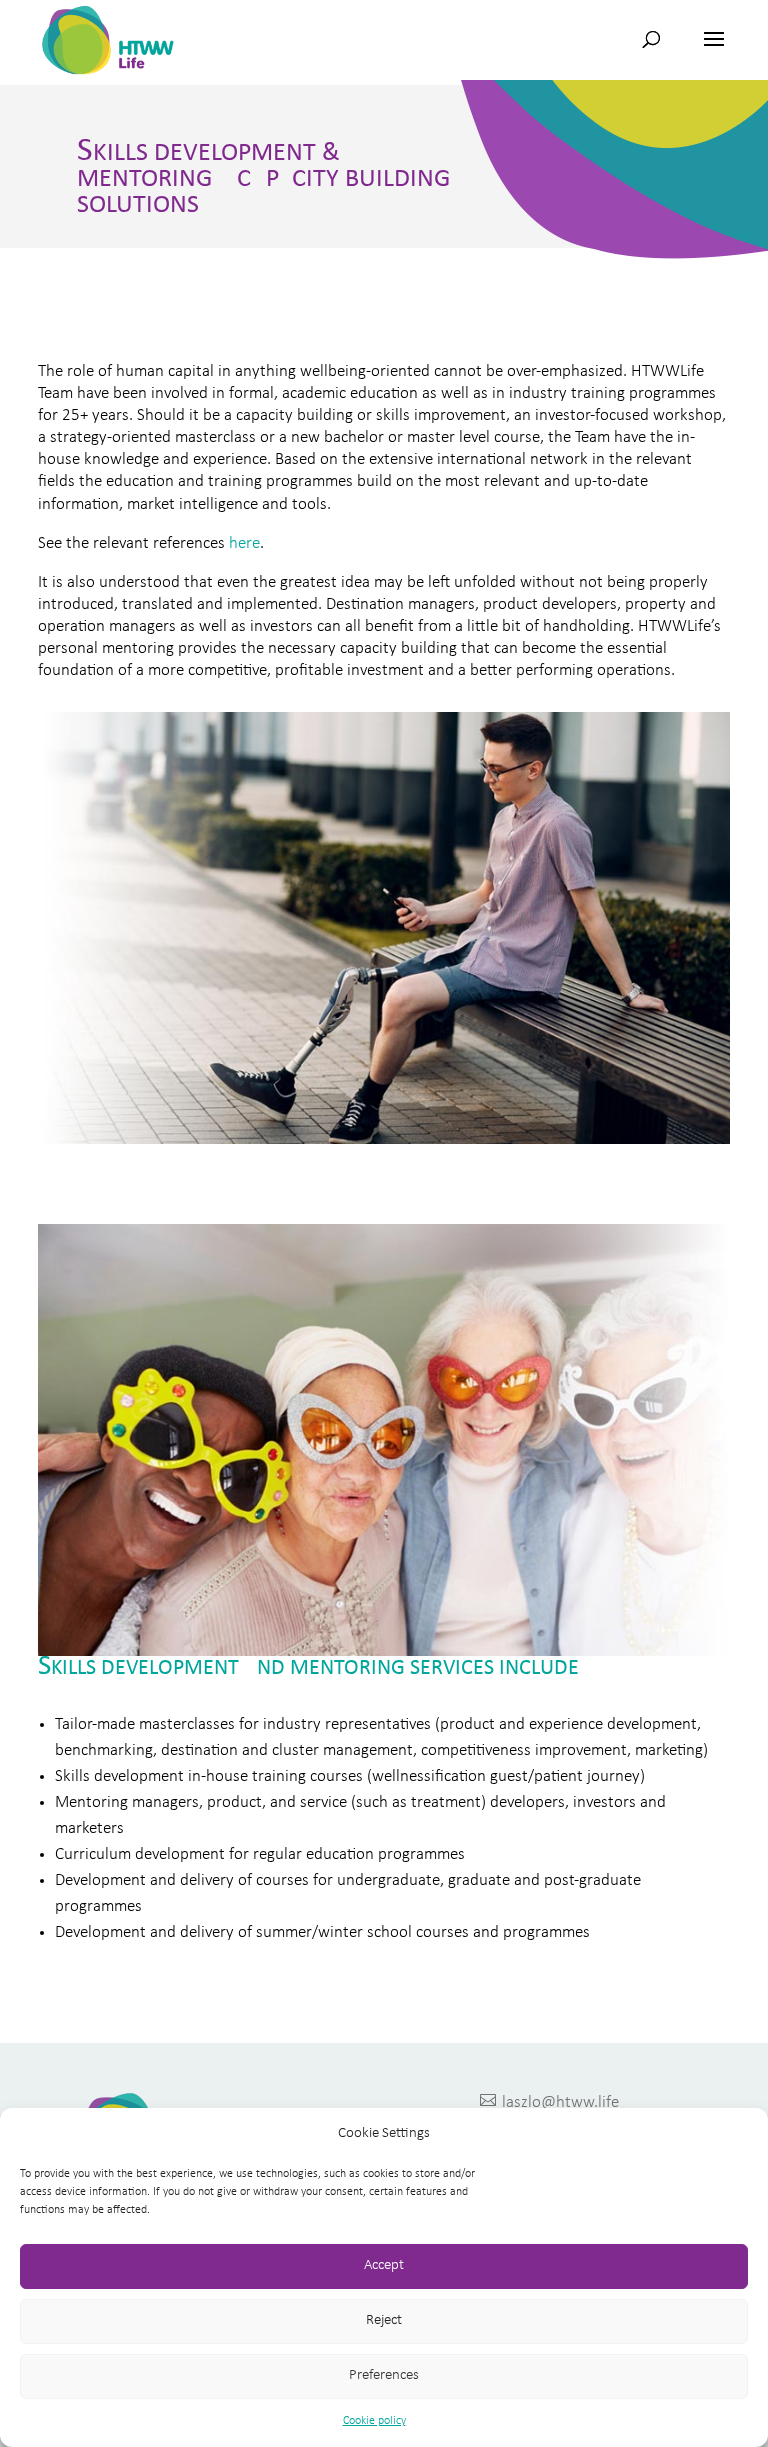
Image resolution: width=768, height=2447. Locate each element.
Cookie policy (374, 2421)
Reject (384, 2320)
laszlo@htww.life (549, 2101)
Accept (384, 2265)
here (244, 543)
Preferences (384, 2375)
